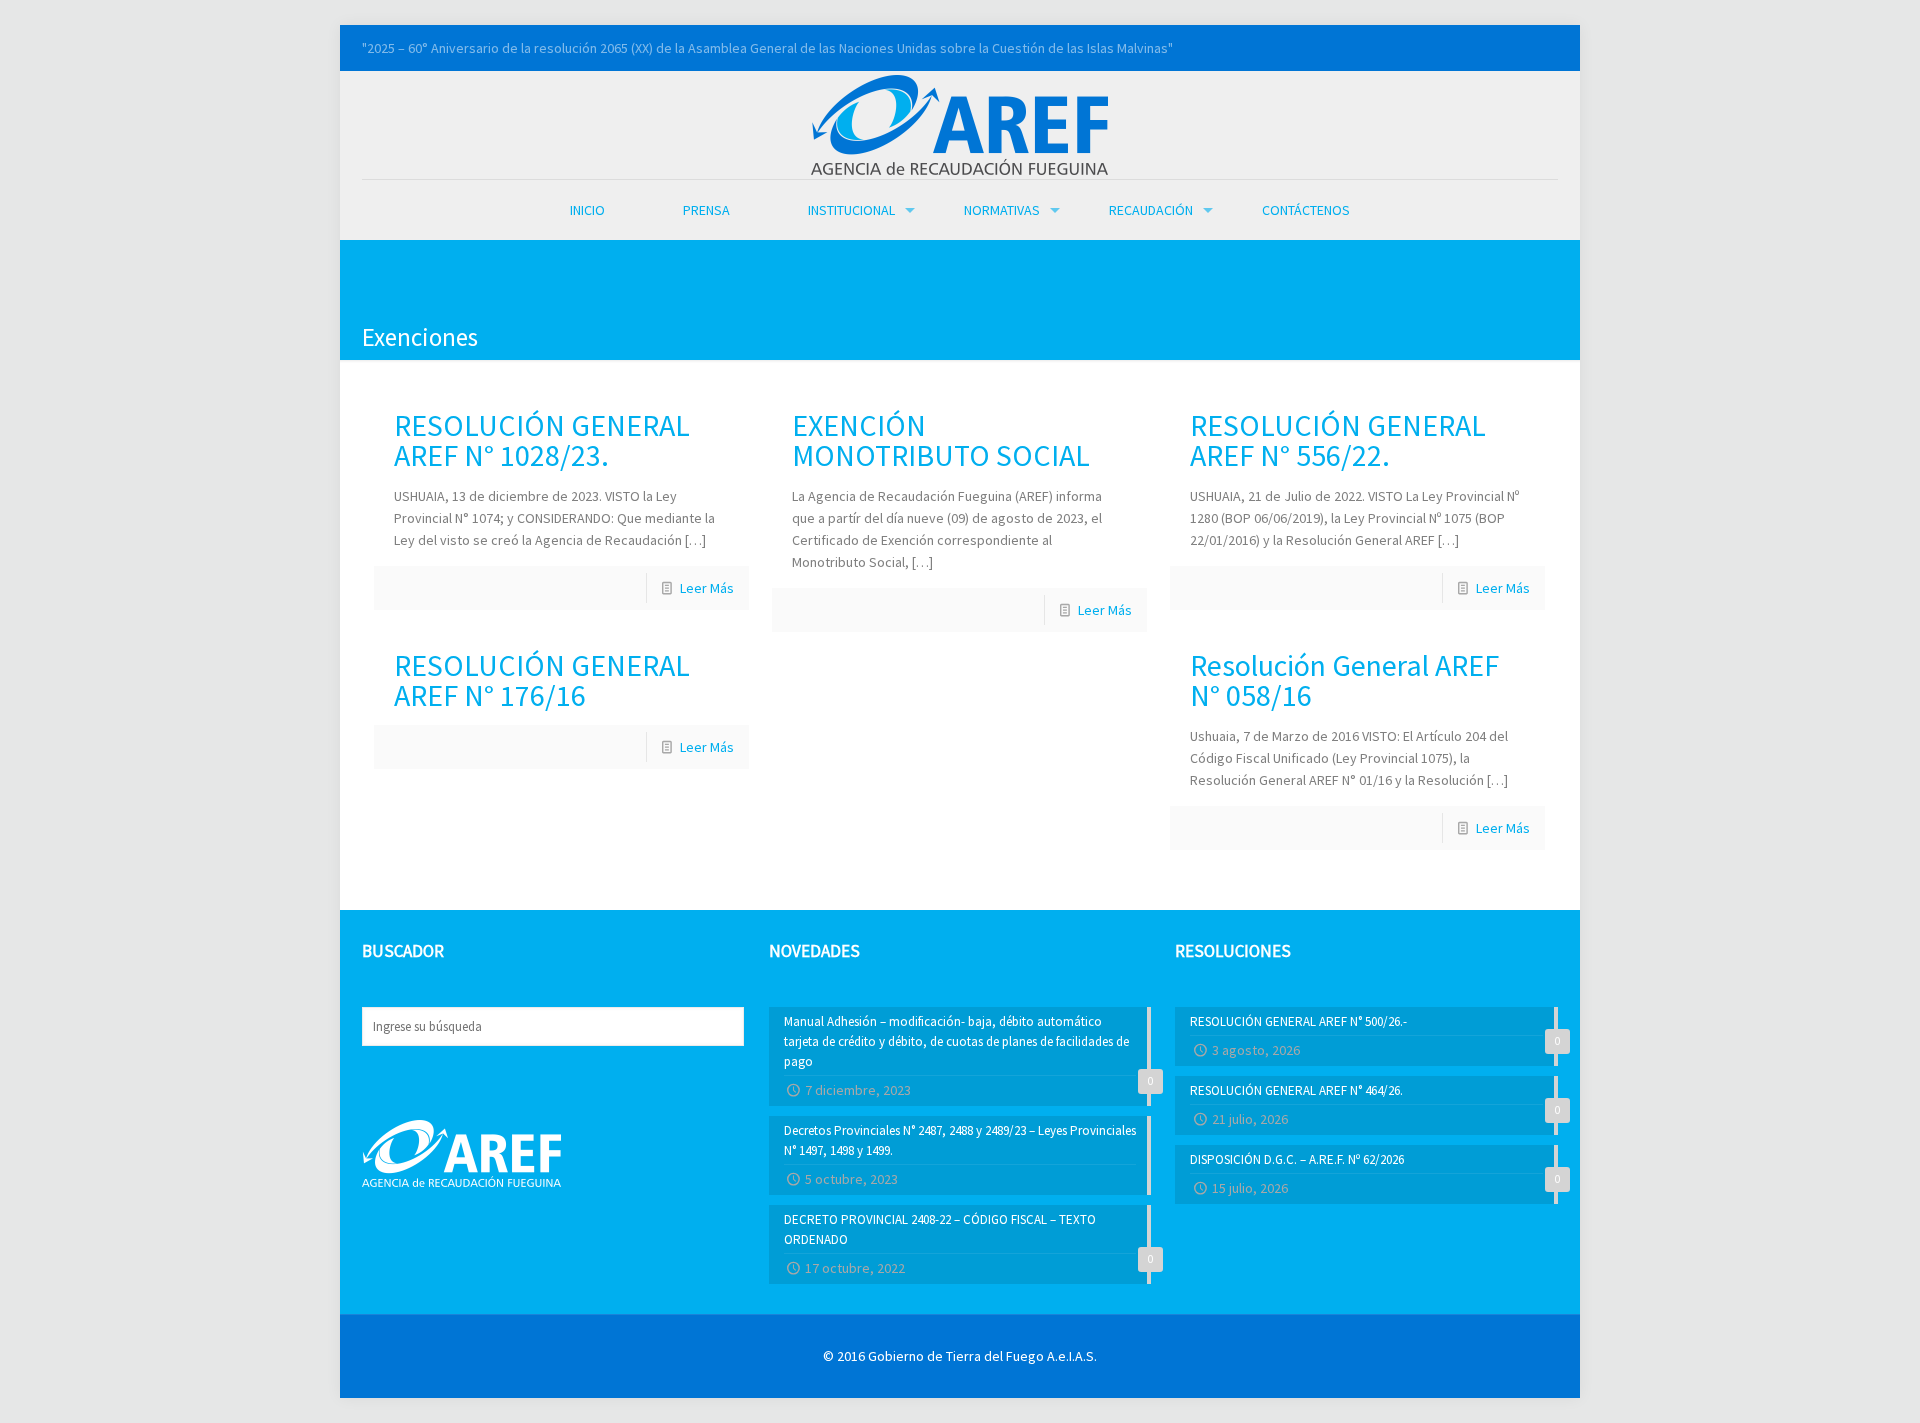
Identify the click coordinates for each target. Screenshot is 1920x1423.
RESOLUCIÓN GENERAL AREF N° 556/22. (1338, 440)
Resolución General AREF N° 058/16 (1344, 680)
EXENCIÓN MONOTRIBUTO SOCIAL (941, 440)
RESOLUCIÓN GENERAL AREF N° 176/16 (542, 680)
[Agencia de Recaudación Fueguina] (959, 123)
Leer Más (707, 588)
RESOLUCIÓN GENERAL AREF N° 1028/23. (542, 440)
